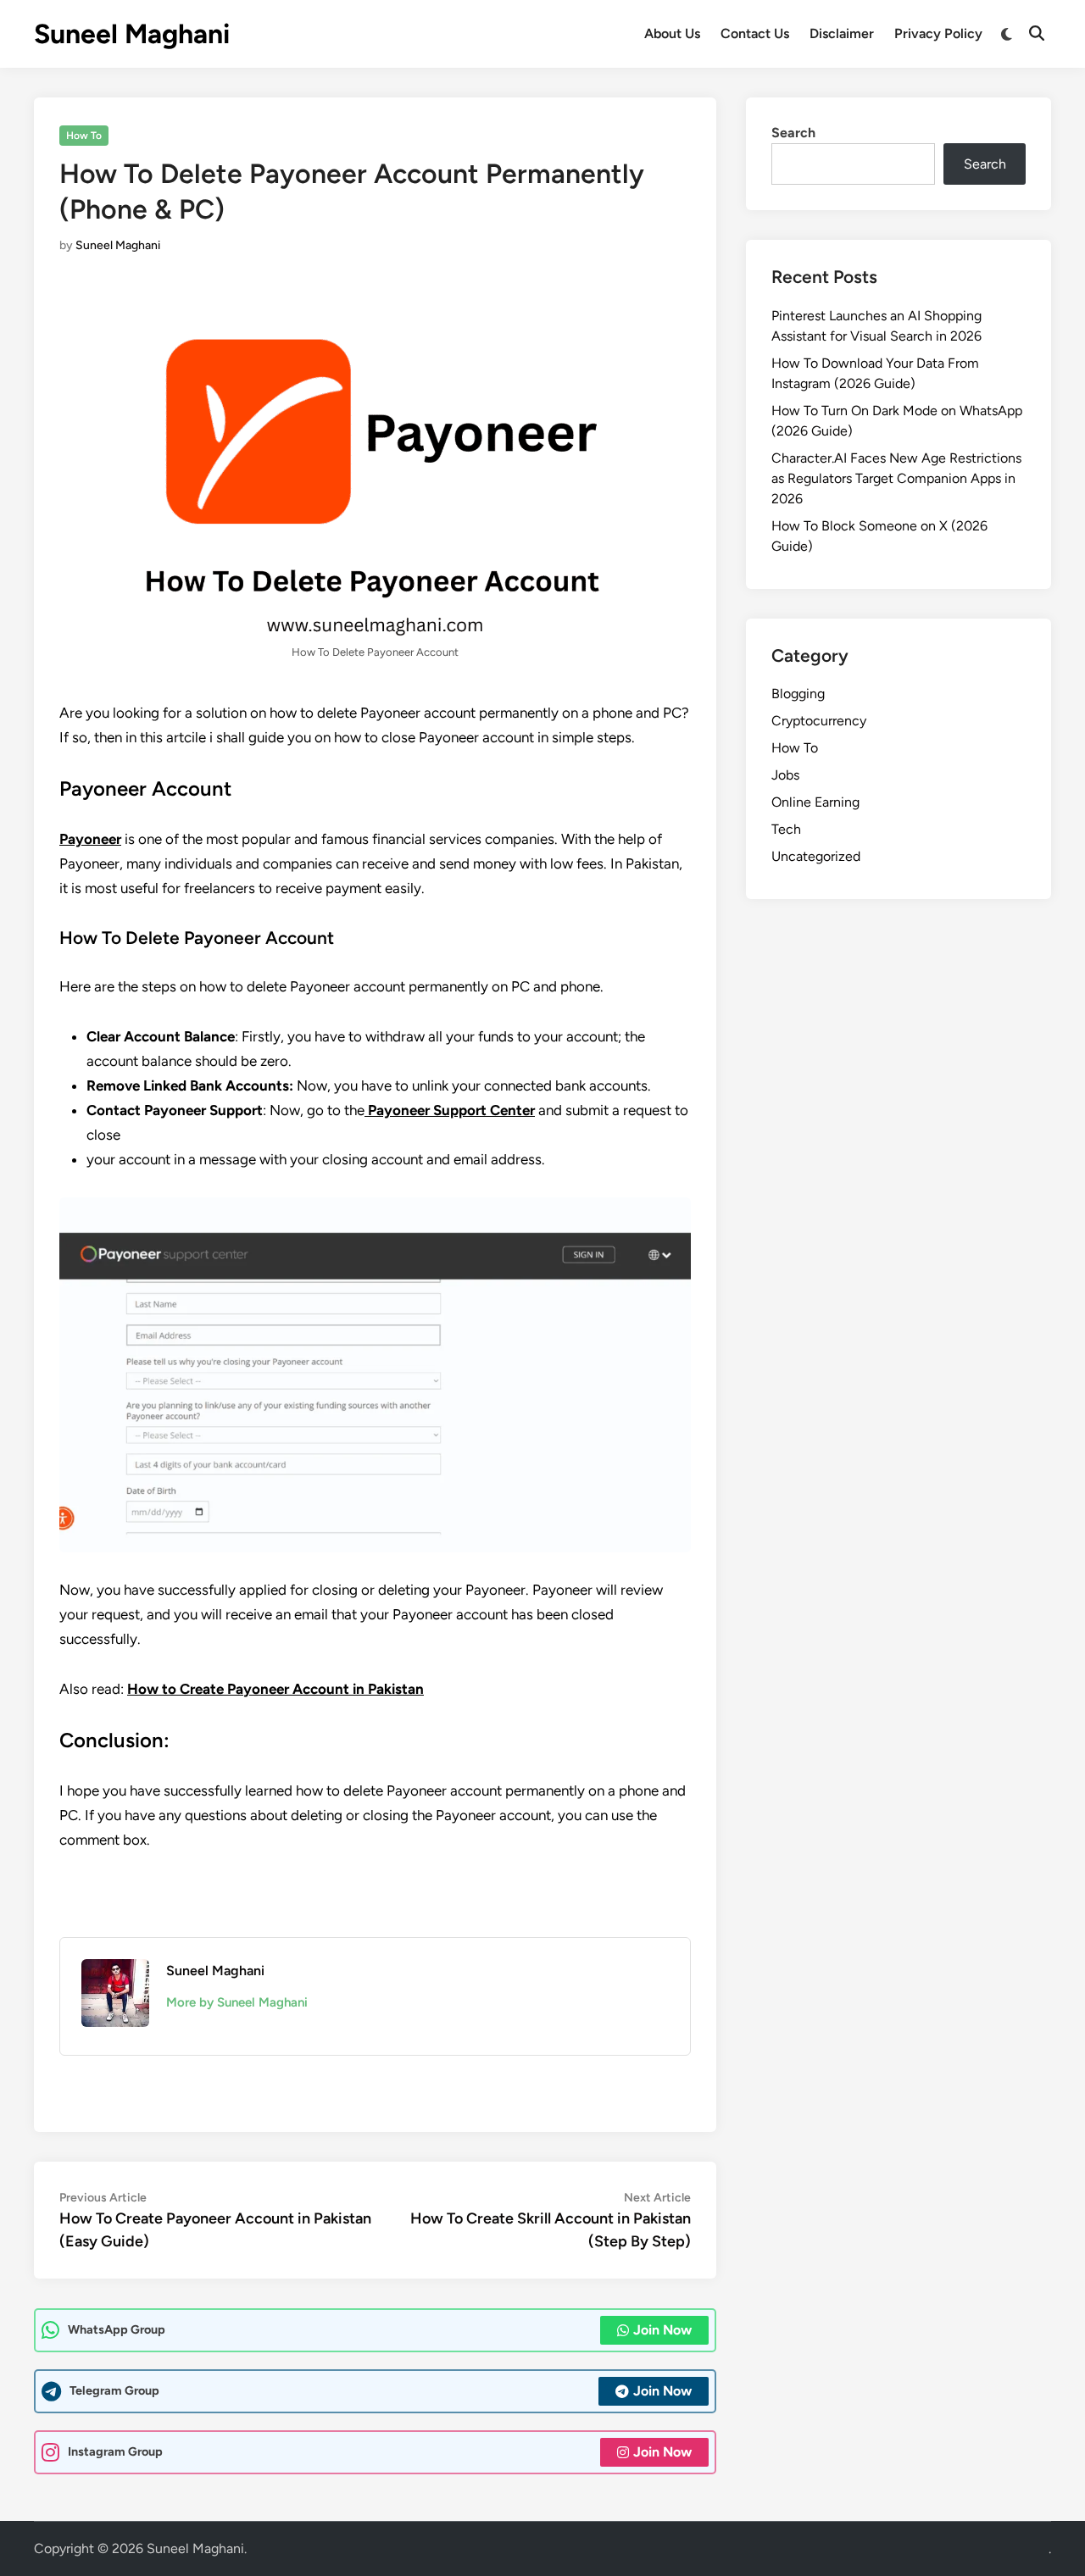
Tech (786, 829)
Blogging (798, 694)
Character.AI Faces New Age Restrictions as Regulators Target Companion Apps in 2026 (896, 478)
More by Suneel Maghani (237, 2002)
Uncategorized (816, 856)
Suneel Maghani (132, 34)
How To (84, 136)
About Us (672, 33)
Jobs (785, 775)
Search (793, 133)
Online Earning (815, 802)
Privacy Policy (938, 33)
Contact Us (755, 33)
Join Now (662, 2330)
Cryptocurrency (819, 721)
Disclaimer (842, 33)
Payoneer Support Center (450, 1110)
